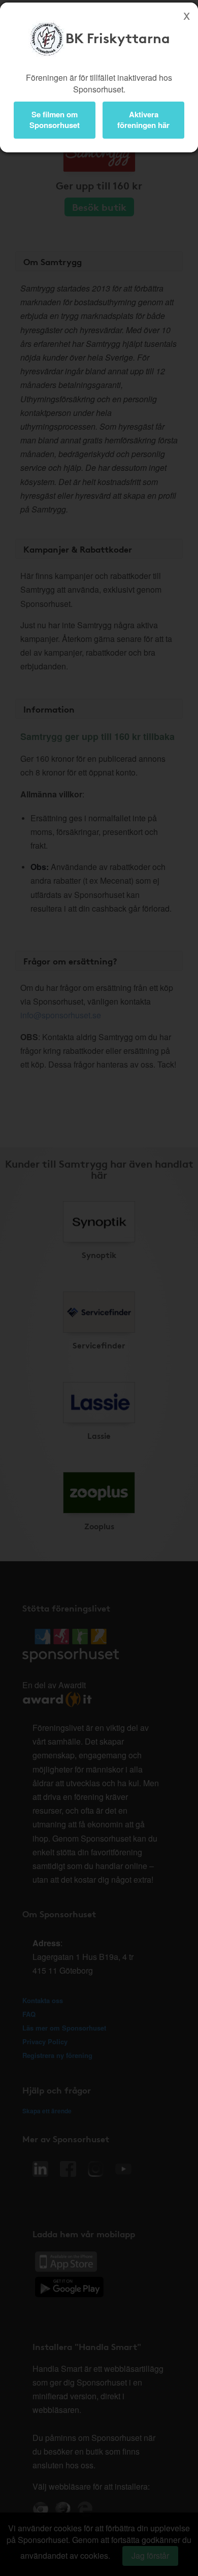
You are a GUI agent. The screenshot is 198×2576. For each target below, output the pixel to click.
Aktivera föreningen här (143, 120)
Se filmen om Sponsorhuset (55, 120)
